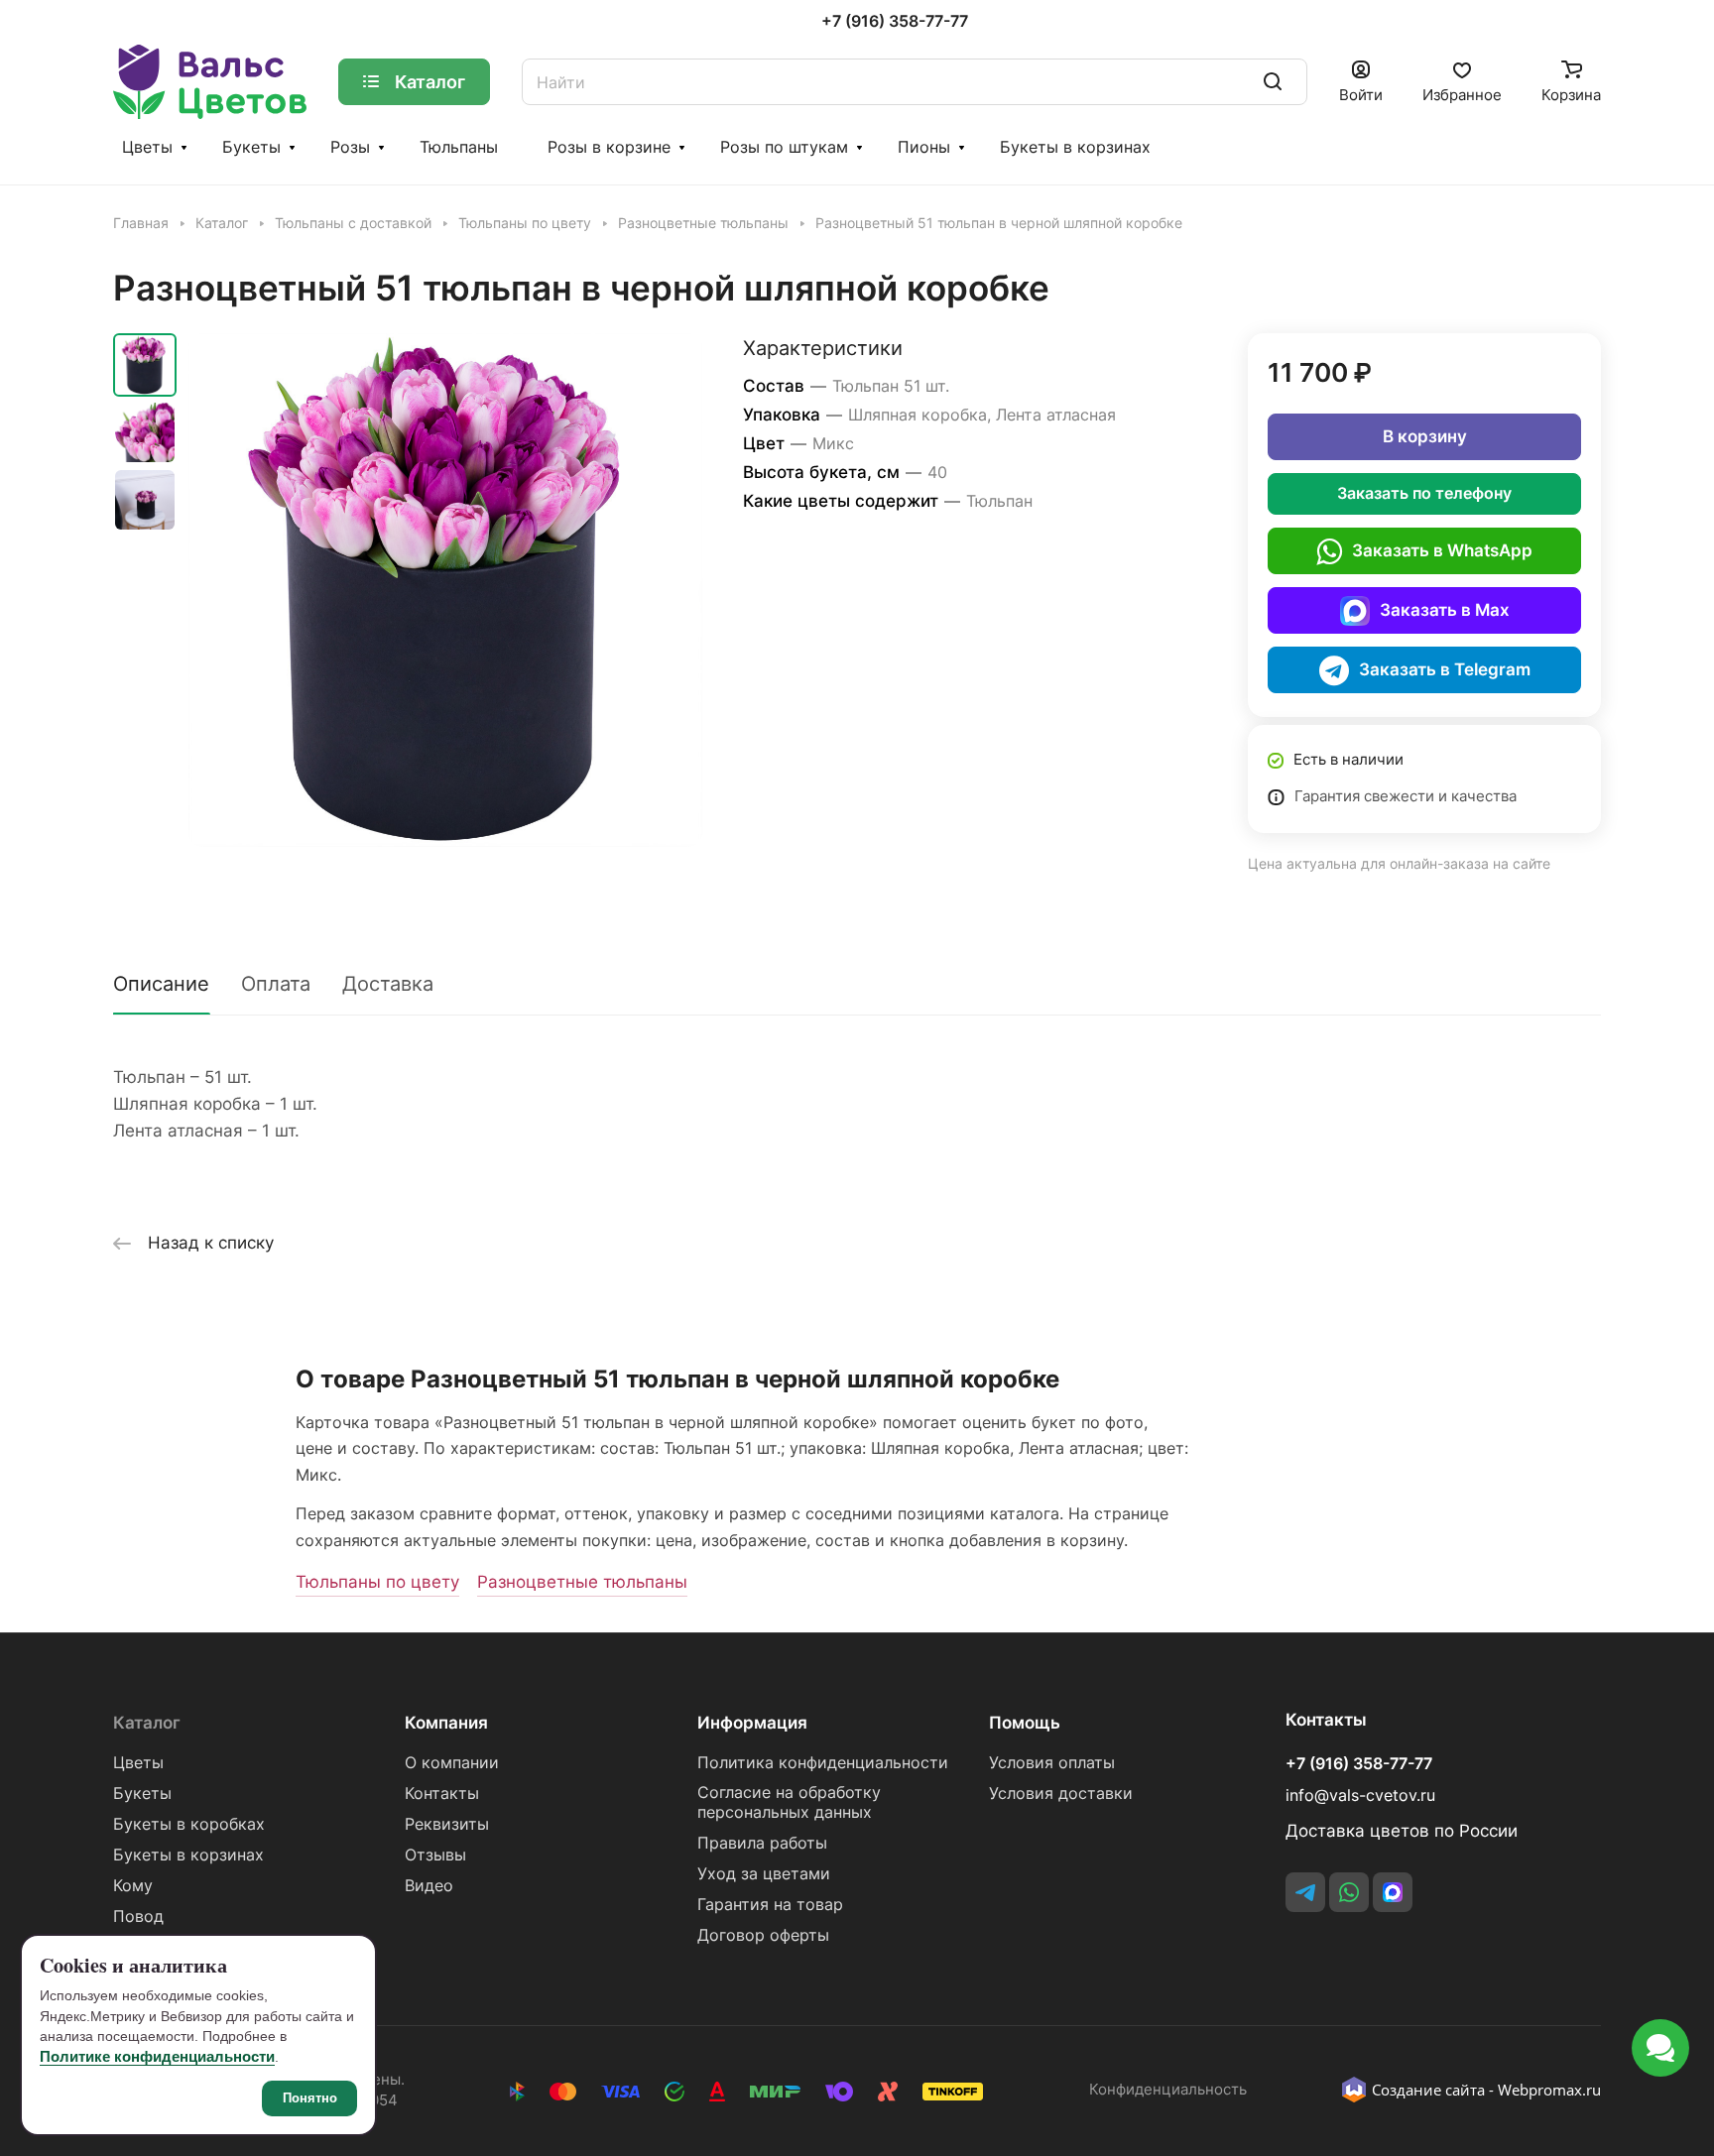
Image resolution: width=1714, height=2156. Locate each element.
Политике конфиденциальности (157, 2056)
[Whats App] (1349, 1892)
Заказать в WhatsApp (1442, 550)
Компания (446, 1723)
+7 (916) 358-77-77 (895, 22)
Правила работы (762, 1843)
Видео (429, 1886)
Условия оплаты (1052, 1763)
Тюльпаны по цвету (377, 1582)
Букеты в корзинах (1075, 147)
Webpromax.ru (1549, 2090)
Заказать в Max (1445, 610)
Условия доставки (1061, 1794)
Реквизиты (447, 1824)
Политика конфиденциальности (823, 1763)
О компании (452, 1763)
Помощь (1025, 1723)
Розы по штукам (784, 147)
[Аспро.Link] (1393, 1892)
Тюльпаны (459, 147)
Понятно (310, 2098)
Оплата (276, 984)
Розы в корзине (609, 147)
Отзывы (435, 1855)
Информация (752, 1723)
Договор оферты (763, 1935)
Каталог (147, 1723)
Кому (133, 1886)
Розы (350, 147)
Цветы (147, 147)
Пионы (924, 147)
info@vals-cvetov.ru (1360, 1796)
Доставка (388, 984)
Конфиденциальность (1168, 2090)
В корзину (1425, 436)
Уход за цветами (764, 1874)
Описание (161, 984)
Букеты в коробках (189, 1824)
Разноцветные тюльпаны (582, 1582)
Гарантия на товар (770, 1905)
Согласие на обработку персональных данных (789, 1802)
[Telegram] (1305, 1892)
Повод (138, 1916)
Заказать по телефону (1424, 493)
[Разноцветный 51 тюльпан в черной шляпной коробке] (445, 590)
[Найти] (1273, 82)
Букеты (251, 147)
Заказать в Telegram (1445, 669)
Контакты (442, 1794)
